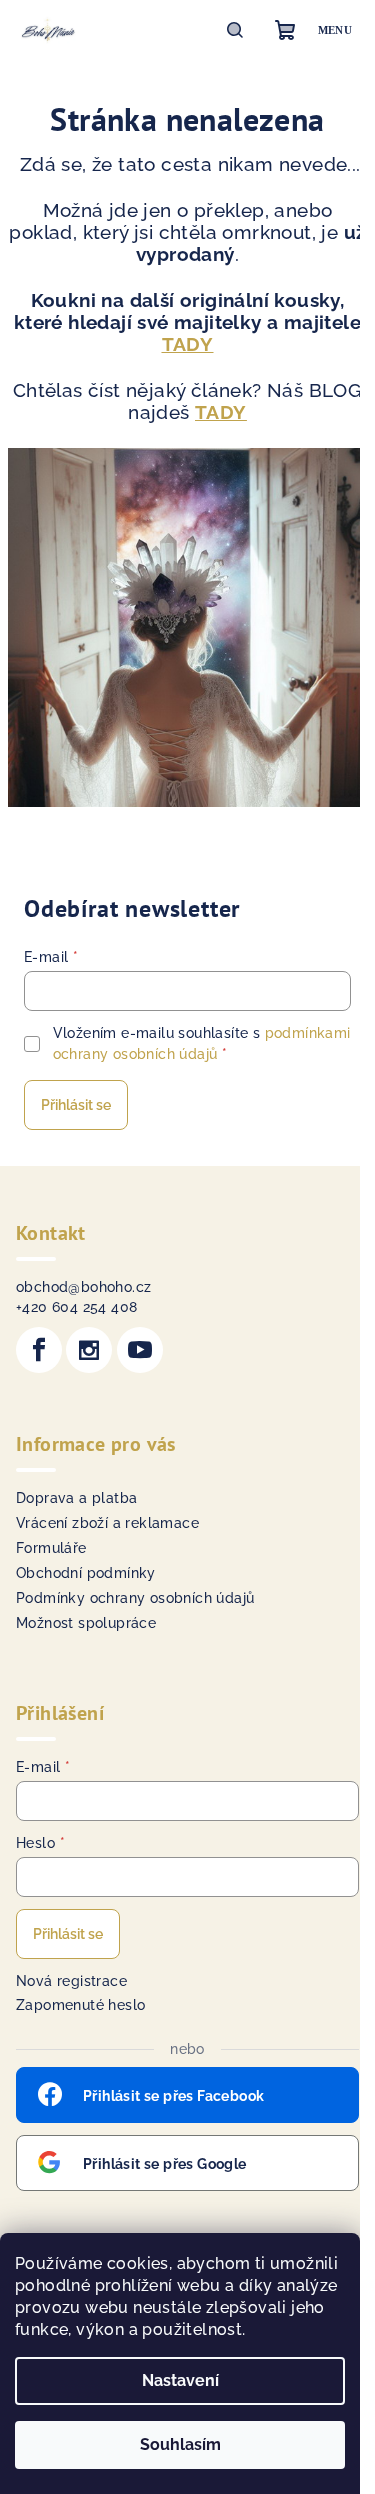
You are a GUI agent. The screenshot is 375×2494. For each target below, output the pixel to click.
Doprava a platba (76, 1498)
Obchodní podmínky (86, 1573)
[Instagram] (89, 1350)
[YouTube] (140, 1350)
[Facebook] (39, 1350)
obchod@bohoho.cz (83, 1287)
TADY (188, 344)
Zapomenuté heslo (80, 2005)
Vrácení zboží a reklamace (107, 1523)
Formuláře (51, 1548)
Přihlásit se (76, 1105)
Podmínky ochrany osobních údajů (135, 1598)
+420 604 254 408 (76, 1307)
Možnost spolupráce (86, 1623)
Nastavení (180, 2380)
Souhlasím (180, 2444)
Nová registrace (71, 1981)
